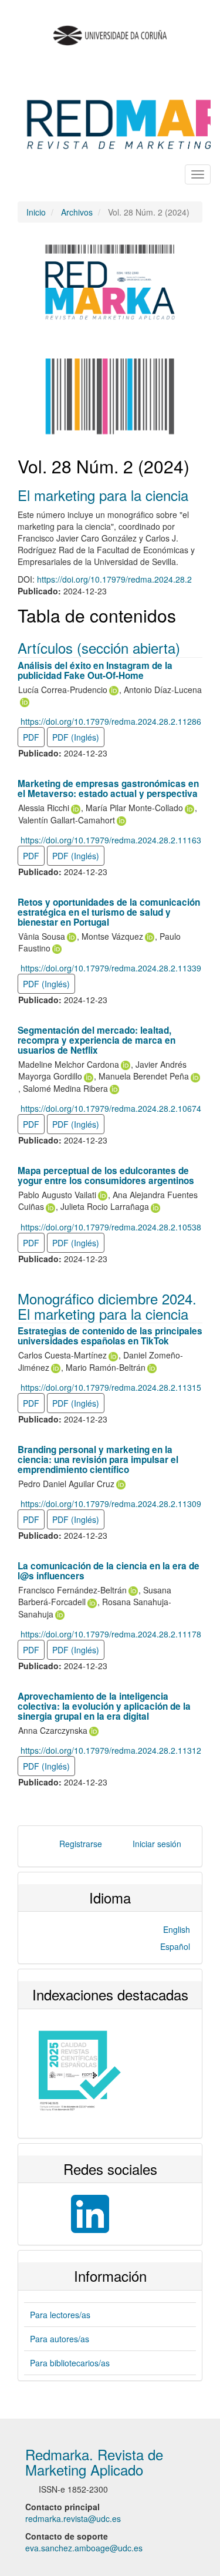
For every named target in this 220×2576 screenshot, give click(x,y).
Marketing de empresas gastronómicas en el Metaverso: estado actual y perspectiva (108, 788)
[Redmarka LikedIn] (67, 2212)
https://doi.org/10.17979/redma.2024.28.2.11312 (111, 1750)
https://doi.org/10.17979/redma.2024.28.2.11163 (111, 840)
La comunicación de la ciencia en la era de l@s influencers (109, 1571)
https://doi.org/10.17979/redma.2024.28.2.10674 (111, 1108)
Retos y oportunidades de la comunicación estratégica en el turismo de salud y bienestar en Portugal (109, 912)
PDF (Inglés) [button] (76, 737)
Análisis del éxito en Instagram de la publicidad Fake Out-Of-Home (95, 670)
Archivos (77, 212)
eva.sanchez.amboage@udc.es (84, 2548)
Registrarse (81, 1844)
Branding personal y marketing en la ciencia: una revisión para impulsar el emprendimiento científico (98, 1459)
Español (175, 1946)
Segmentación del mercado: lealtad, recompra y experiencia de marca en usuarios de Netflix (97, 1040)
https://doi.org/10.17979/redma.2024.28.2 (114, 579)
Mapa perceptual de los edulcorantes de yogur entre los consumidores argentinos (106, 1176)
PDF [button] (31, 737)
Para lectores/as (60, 2315)
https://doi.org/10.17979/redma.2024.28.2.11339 (111, 968)
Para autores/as (60, 2339)
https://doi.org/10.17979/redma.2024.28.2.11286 (111, 721)
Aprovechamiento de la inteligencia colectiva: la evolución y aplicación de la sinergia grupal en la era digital (104, 1706)
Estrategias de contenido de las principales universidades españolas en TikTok (110, 1336)
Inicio (36, 212)
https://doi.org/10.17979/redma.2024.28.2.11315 (111, 1387)
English (177, 1929)
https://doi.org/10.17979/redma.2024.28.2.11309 (111, 1504)
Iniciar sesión (157, 1844)
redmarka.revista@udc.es (73, 2518)
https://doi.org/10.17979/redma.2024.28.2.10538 (111, 1227)
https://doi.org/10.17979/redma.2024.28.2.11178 (111, 1634)
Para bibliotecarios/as (70, 2363)
